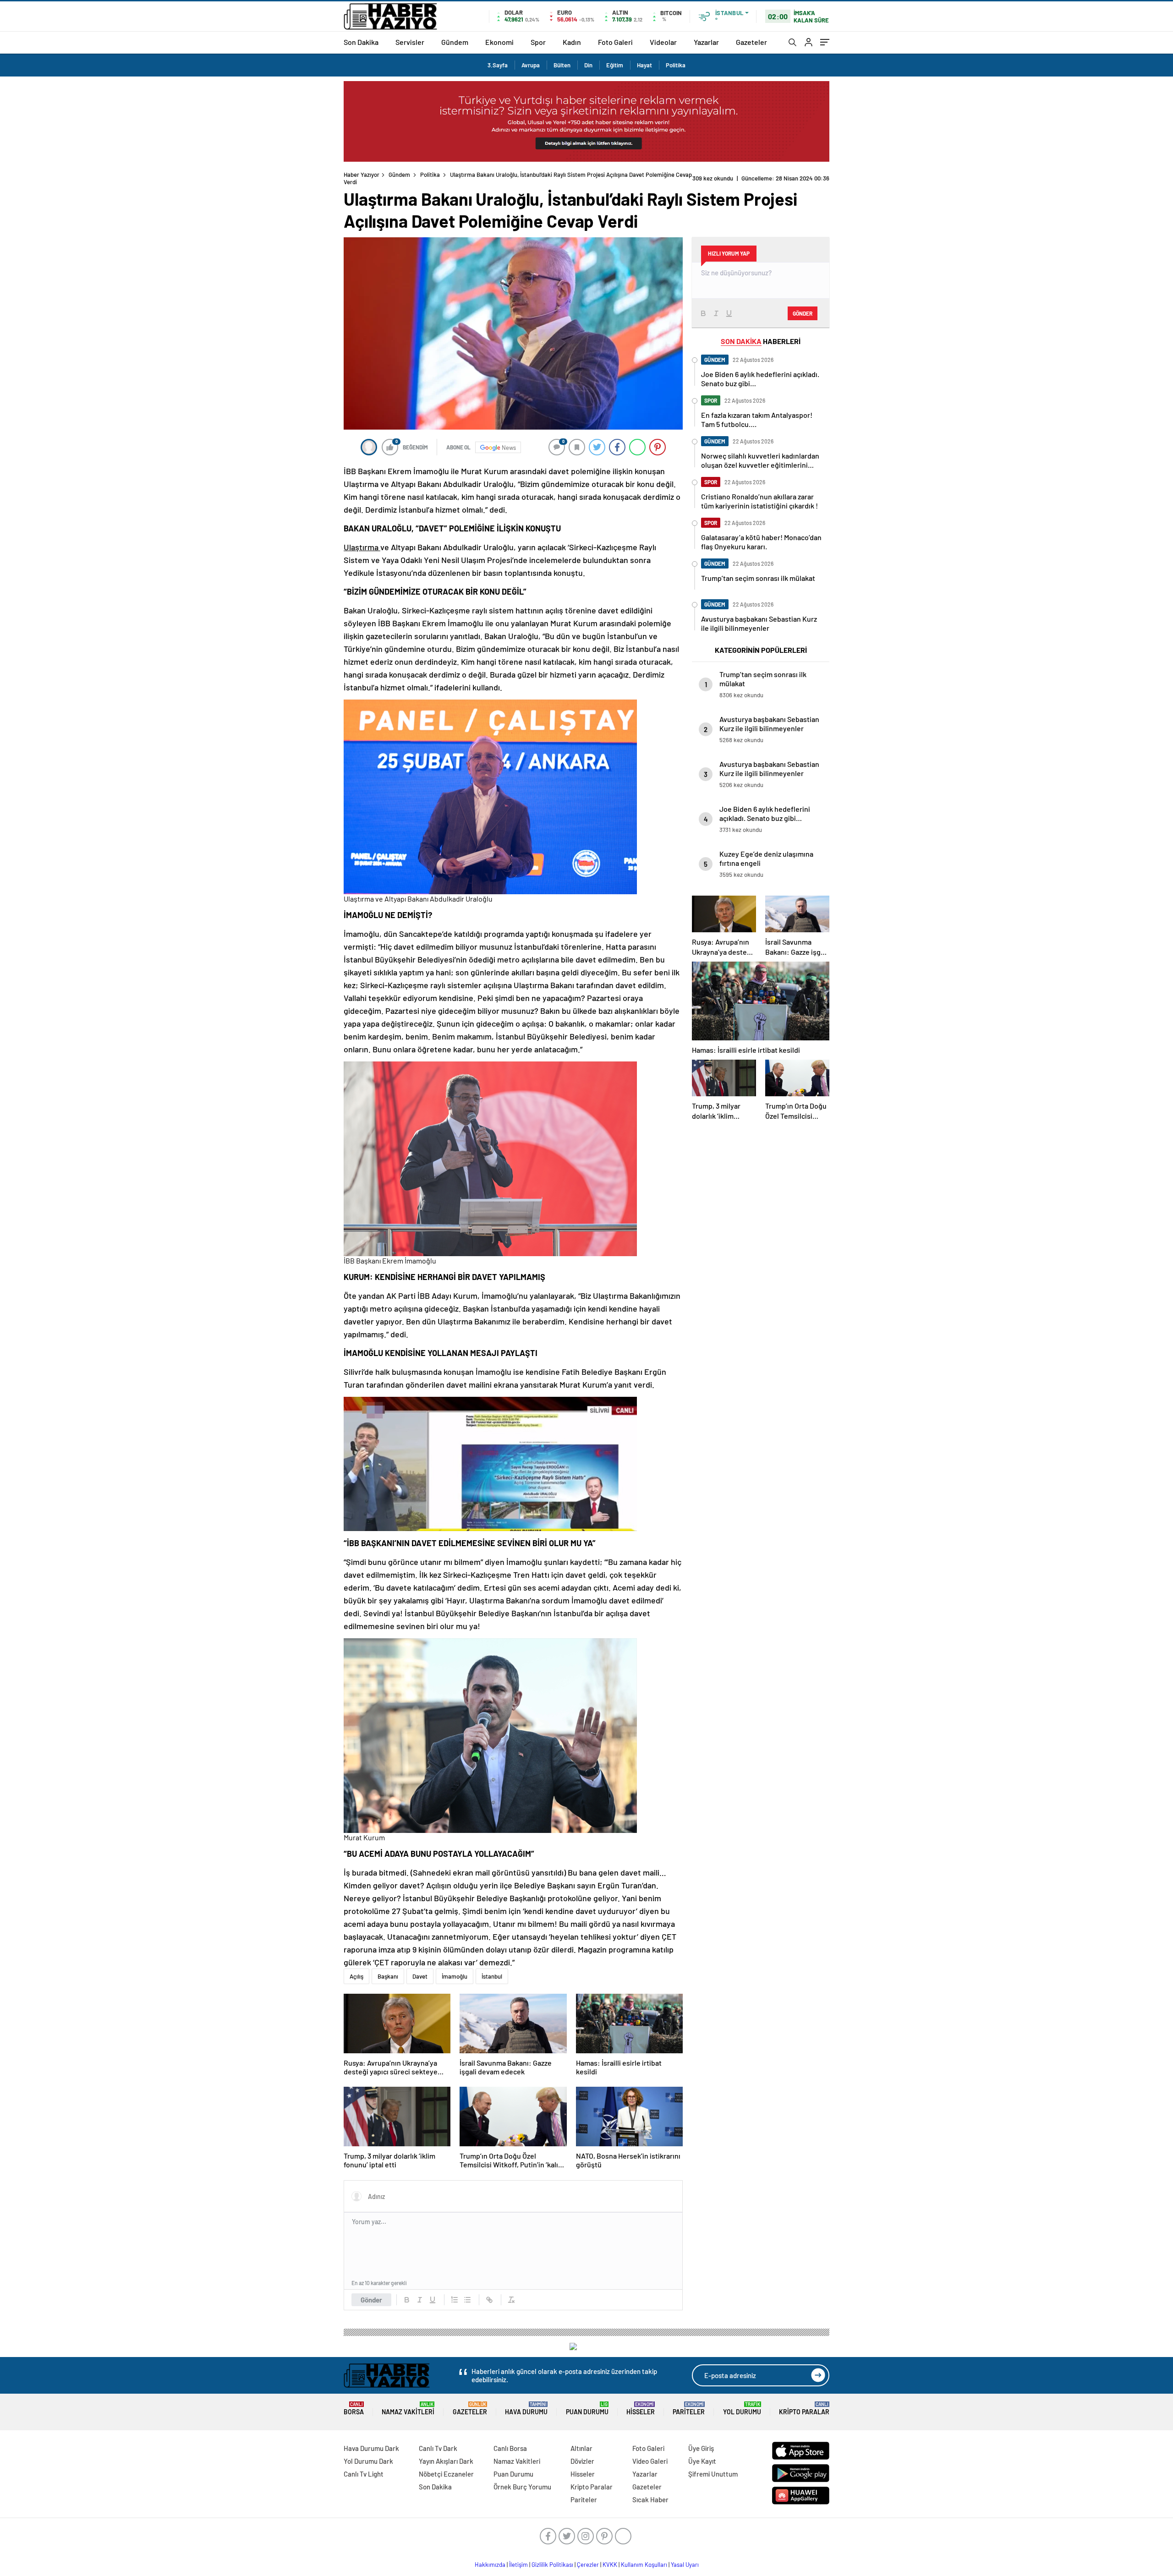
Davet (420, 1976)
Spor (538, 42)
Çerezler (588, 2565)
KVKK (610, 2565)
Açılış (356, 1976)
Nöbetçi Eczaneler (446, 2474)
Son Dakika (361, 42)
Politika (676, 65)
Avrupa (531, 65)
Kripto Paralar (804, 2409)
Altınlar (581, 2448)
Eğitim (615, 65)
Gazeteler (751, 42)
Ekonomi (499, 42)
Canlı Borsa (510, 2448)
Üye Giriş (701, 2448)
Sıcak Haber (650, 2499)
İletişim (518, 2565)
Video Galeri (650, 2461)
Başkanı (388, 1976)
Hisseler (641, 2409)
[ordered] (455, 2300)
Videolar (663, 42)
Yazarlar (706, 42)
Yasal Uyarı (685, 2565)
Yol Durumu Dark (368, 2461)
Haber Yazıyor (362, 175)
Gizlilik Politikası (552, 2565)
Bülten (562, 65)
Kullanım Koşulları (644, 2565)
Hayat (644, 65)
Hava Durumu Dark (371, 2448)
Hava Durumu (526, 2409)
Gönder (371, 2300)
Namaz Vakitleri (408, 2409)
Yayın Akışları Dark (446, 2461)
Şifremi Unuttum (713, 2474)
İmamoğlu (455, 1976)
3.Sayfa (498, 65)
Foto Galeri (615, 42)
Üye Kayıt (702, 2461)
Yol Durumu (742, 2409)
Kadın (572, 42)
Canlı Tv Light (364, 2474)
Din (588, 65)
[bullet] (467, 2300)
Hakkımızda (490, 2565)
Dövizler (582, 2461)
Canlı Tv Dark (438, 2448)
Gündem (455, 42)
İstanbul (492, 1976)
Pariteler (689, 2409)
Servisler (410, 42)
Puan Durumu (587, 2409)
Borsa (354, 2409)
